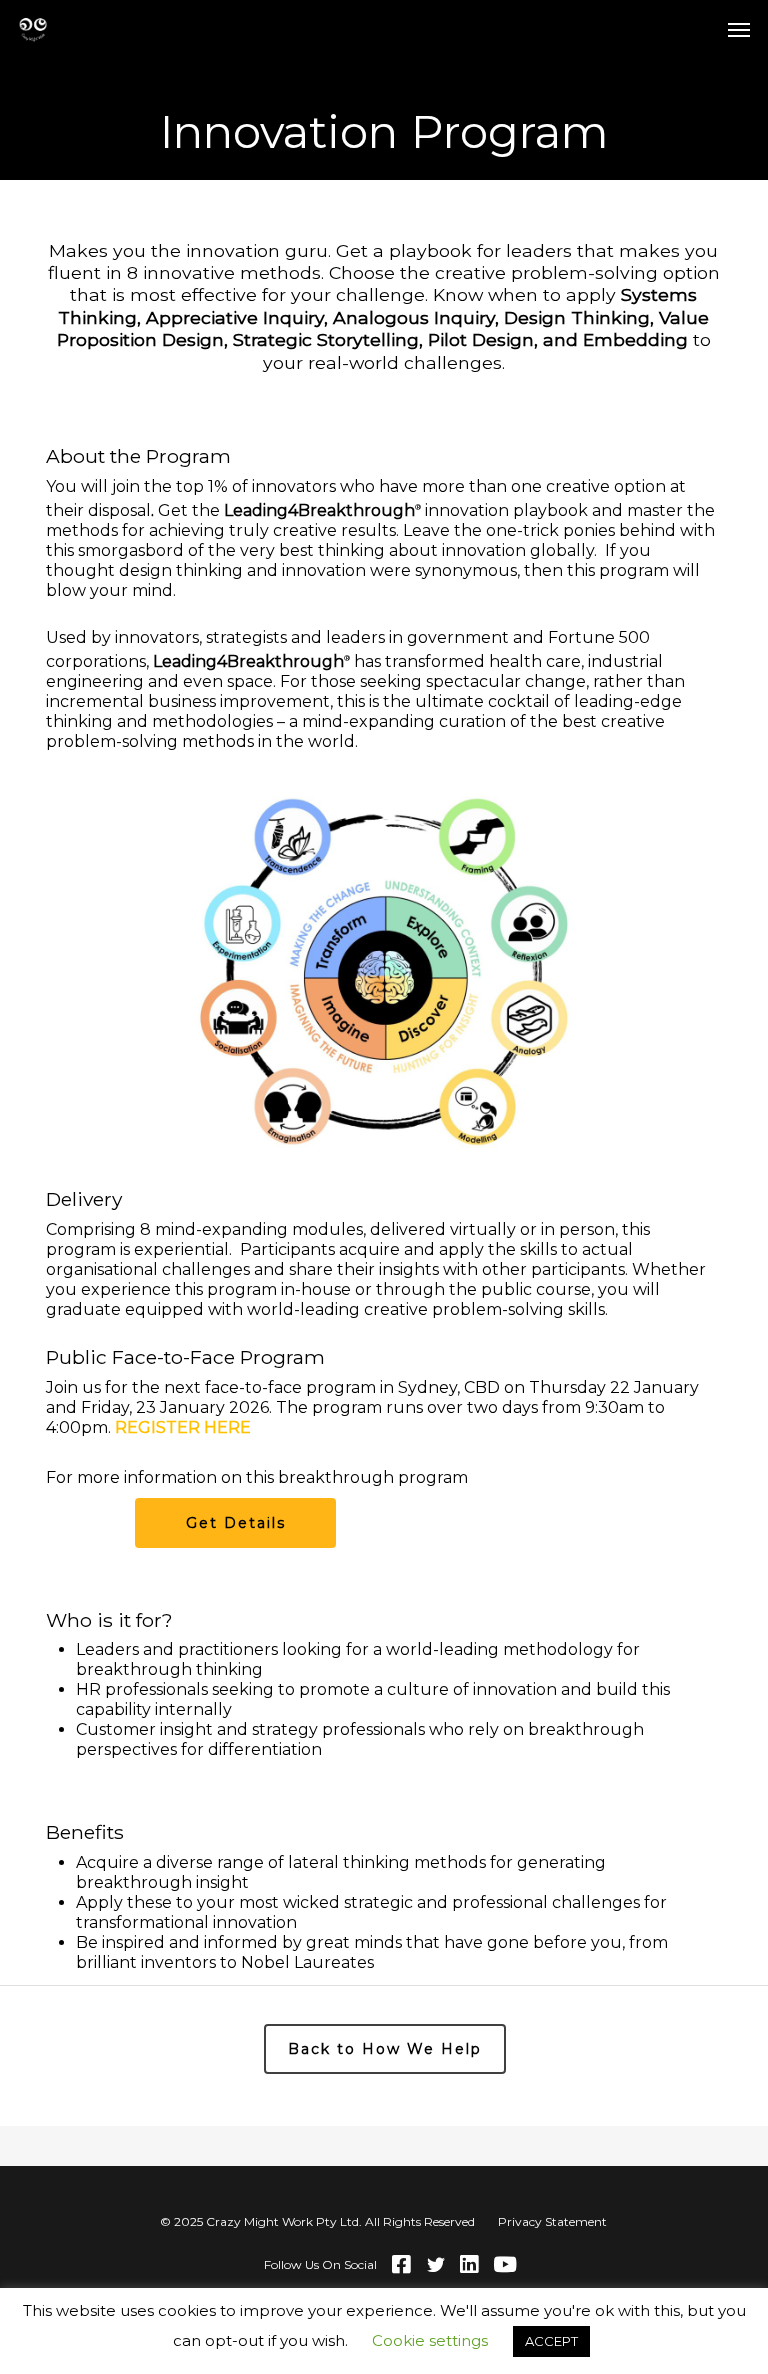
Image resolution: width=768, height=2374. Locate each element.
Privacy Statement (552, 2221)
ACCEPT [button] (551, 2341)
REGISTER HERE (183, 1427)
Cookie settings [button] (430, 2340)
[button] (739, 29)
